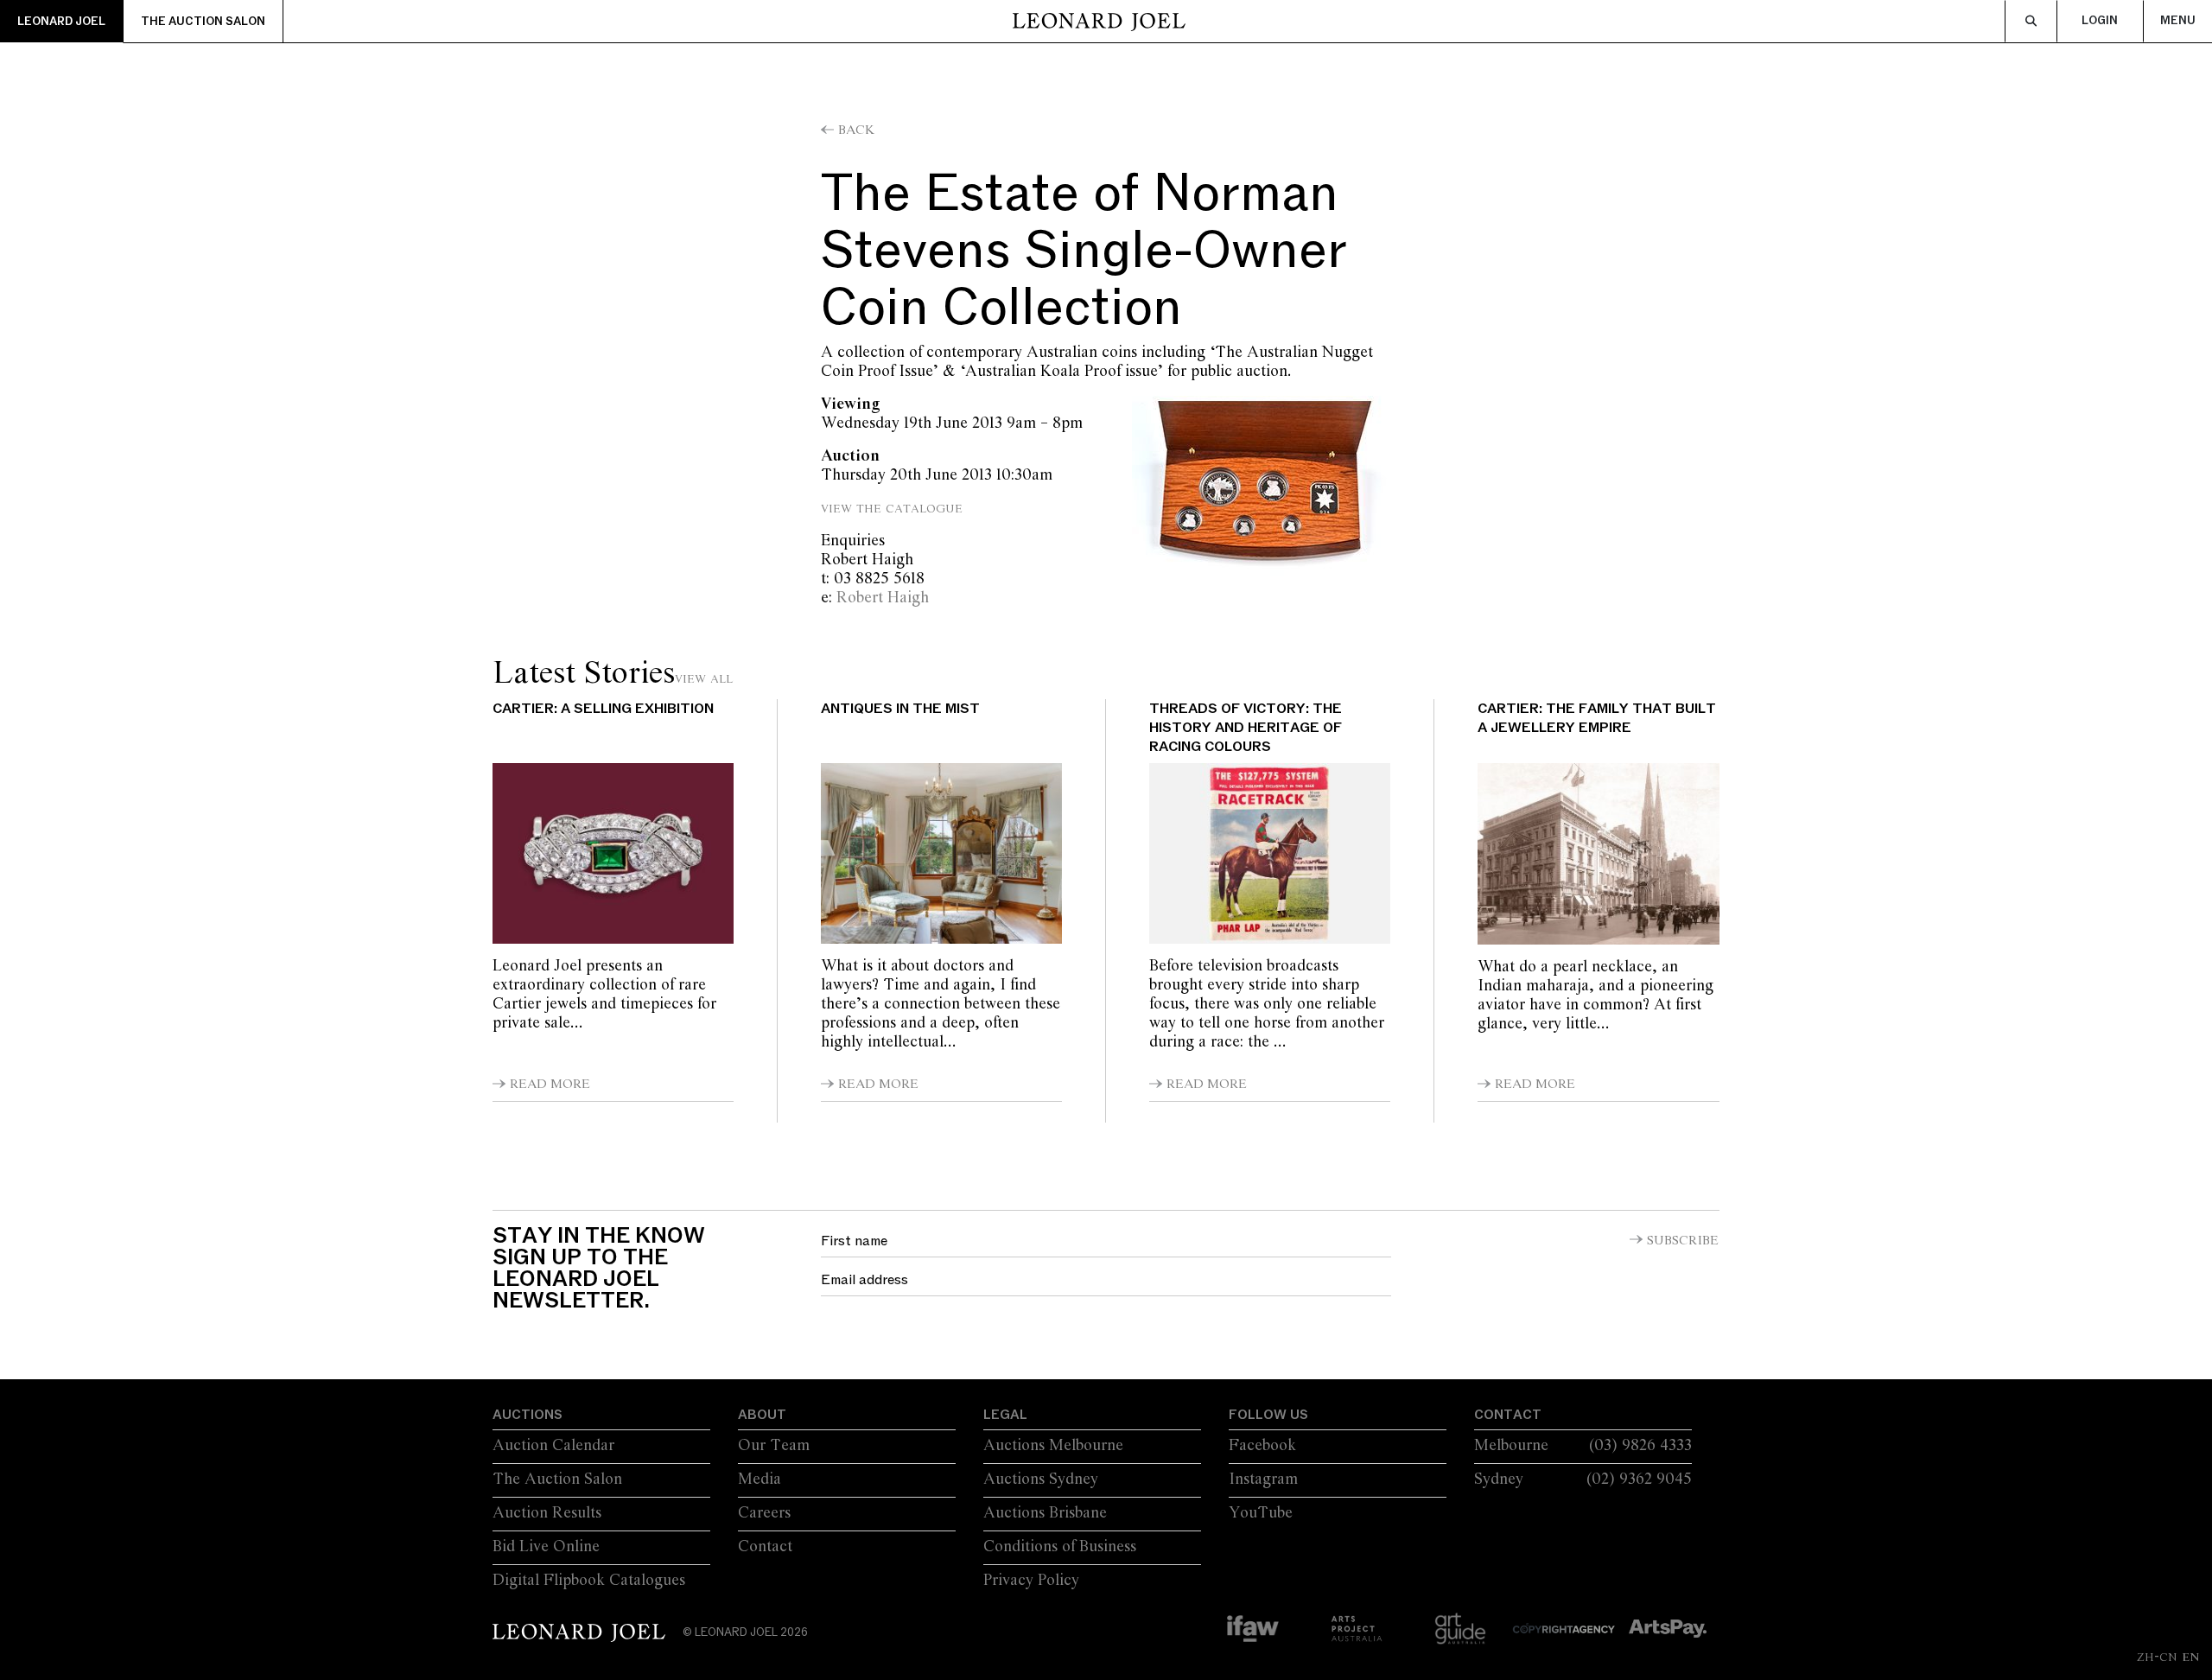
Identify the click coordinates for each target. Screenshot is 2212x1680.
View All (704, 678)
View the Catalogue (894, 508)
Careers (764, 1513)
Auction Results (547, 1513)
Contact (765, 1547)
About (762, 1415)
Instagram (1263, 1480)
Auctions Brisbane (1045, 1513)
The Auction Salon (203, 22)
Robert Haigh (883, 598)
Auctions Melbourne (1053, 1446)
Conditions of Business (1060, 1547)
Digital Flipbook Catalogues (589, 1581)
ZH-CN (2157, 1657)
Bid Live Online (546, 1547)
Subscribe (1683, 1241)
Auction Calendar (553, 1446)
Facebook (1262, 1446)
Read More (550, 1085)
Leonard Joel (61, 22)
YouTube (1261, 1513)
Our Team (774, 1446)
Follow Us (1268, 1415)
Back (856, 130)
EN (2190, 1657)
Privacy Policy (1031, 1581)
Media (760, 1480)
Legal (1005, 1415)
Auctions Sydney (1041, 1480)
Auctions (528, 1415)
